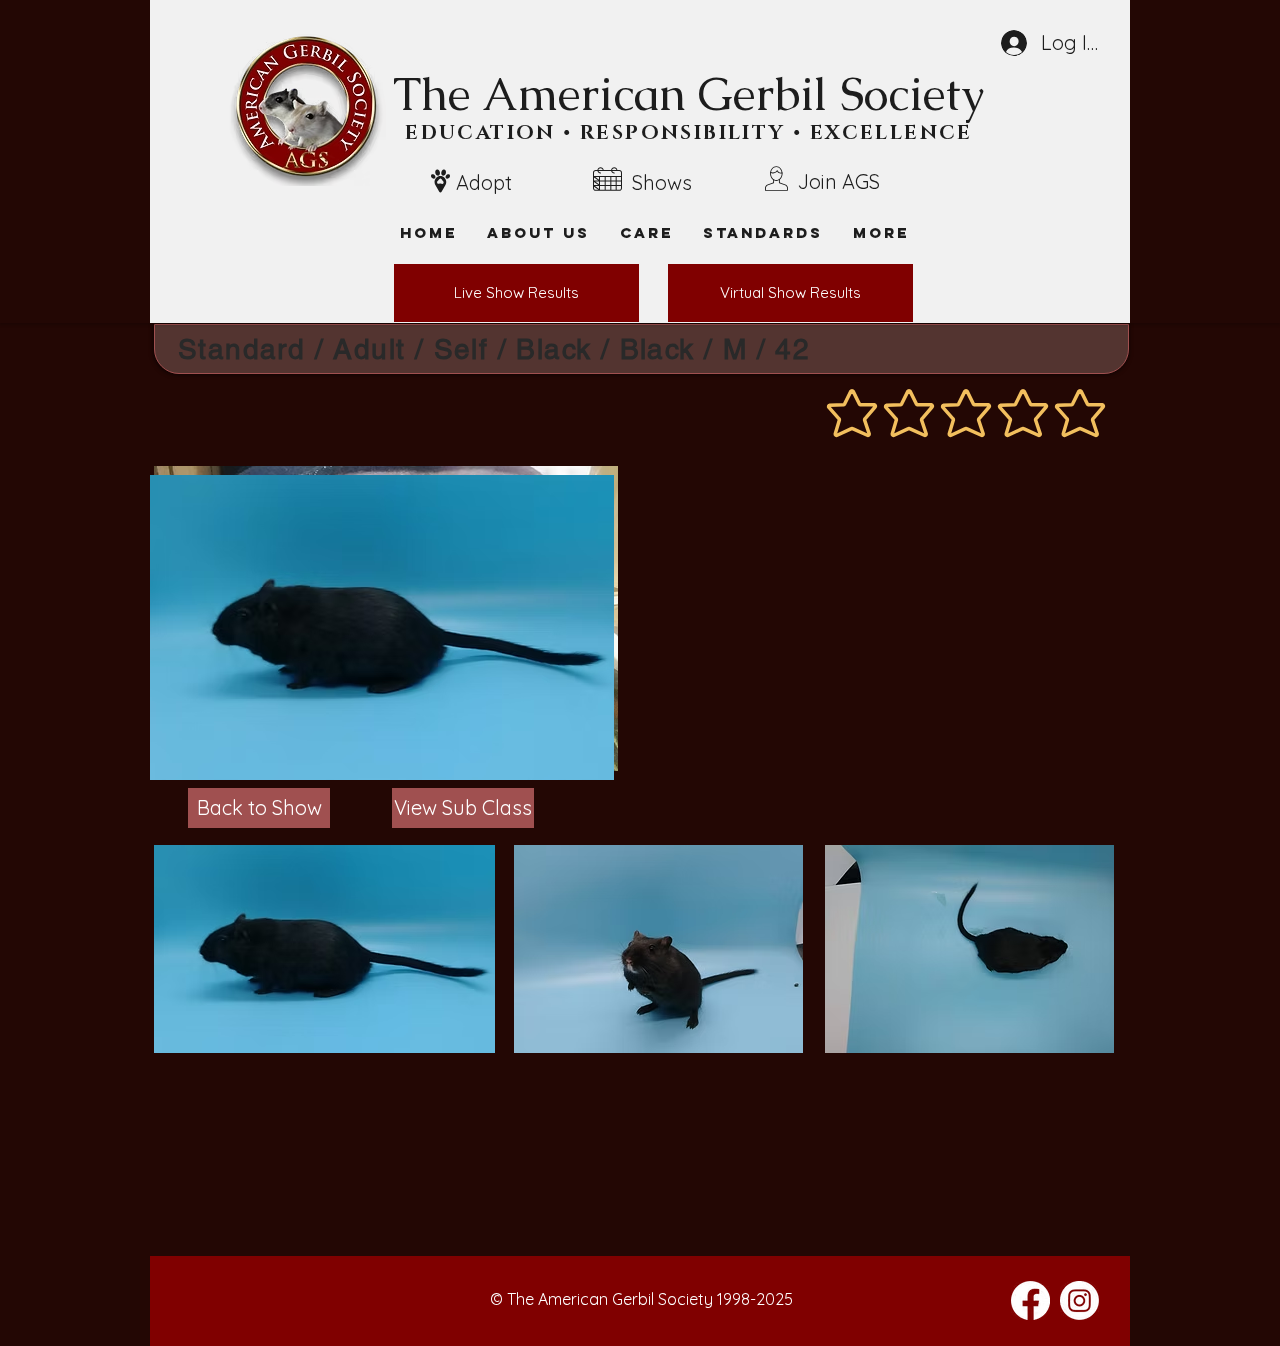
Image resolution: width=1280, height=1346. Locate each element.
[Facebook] (1030, 1300)
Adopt (484, 182)
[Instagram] (1079, 1300)
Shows (662, 182)
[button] (881, 232)
